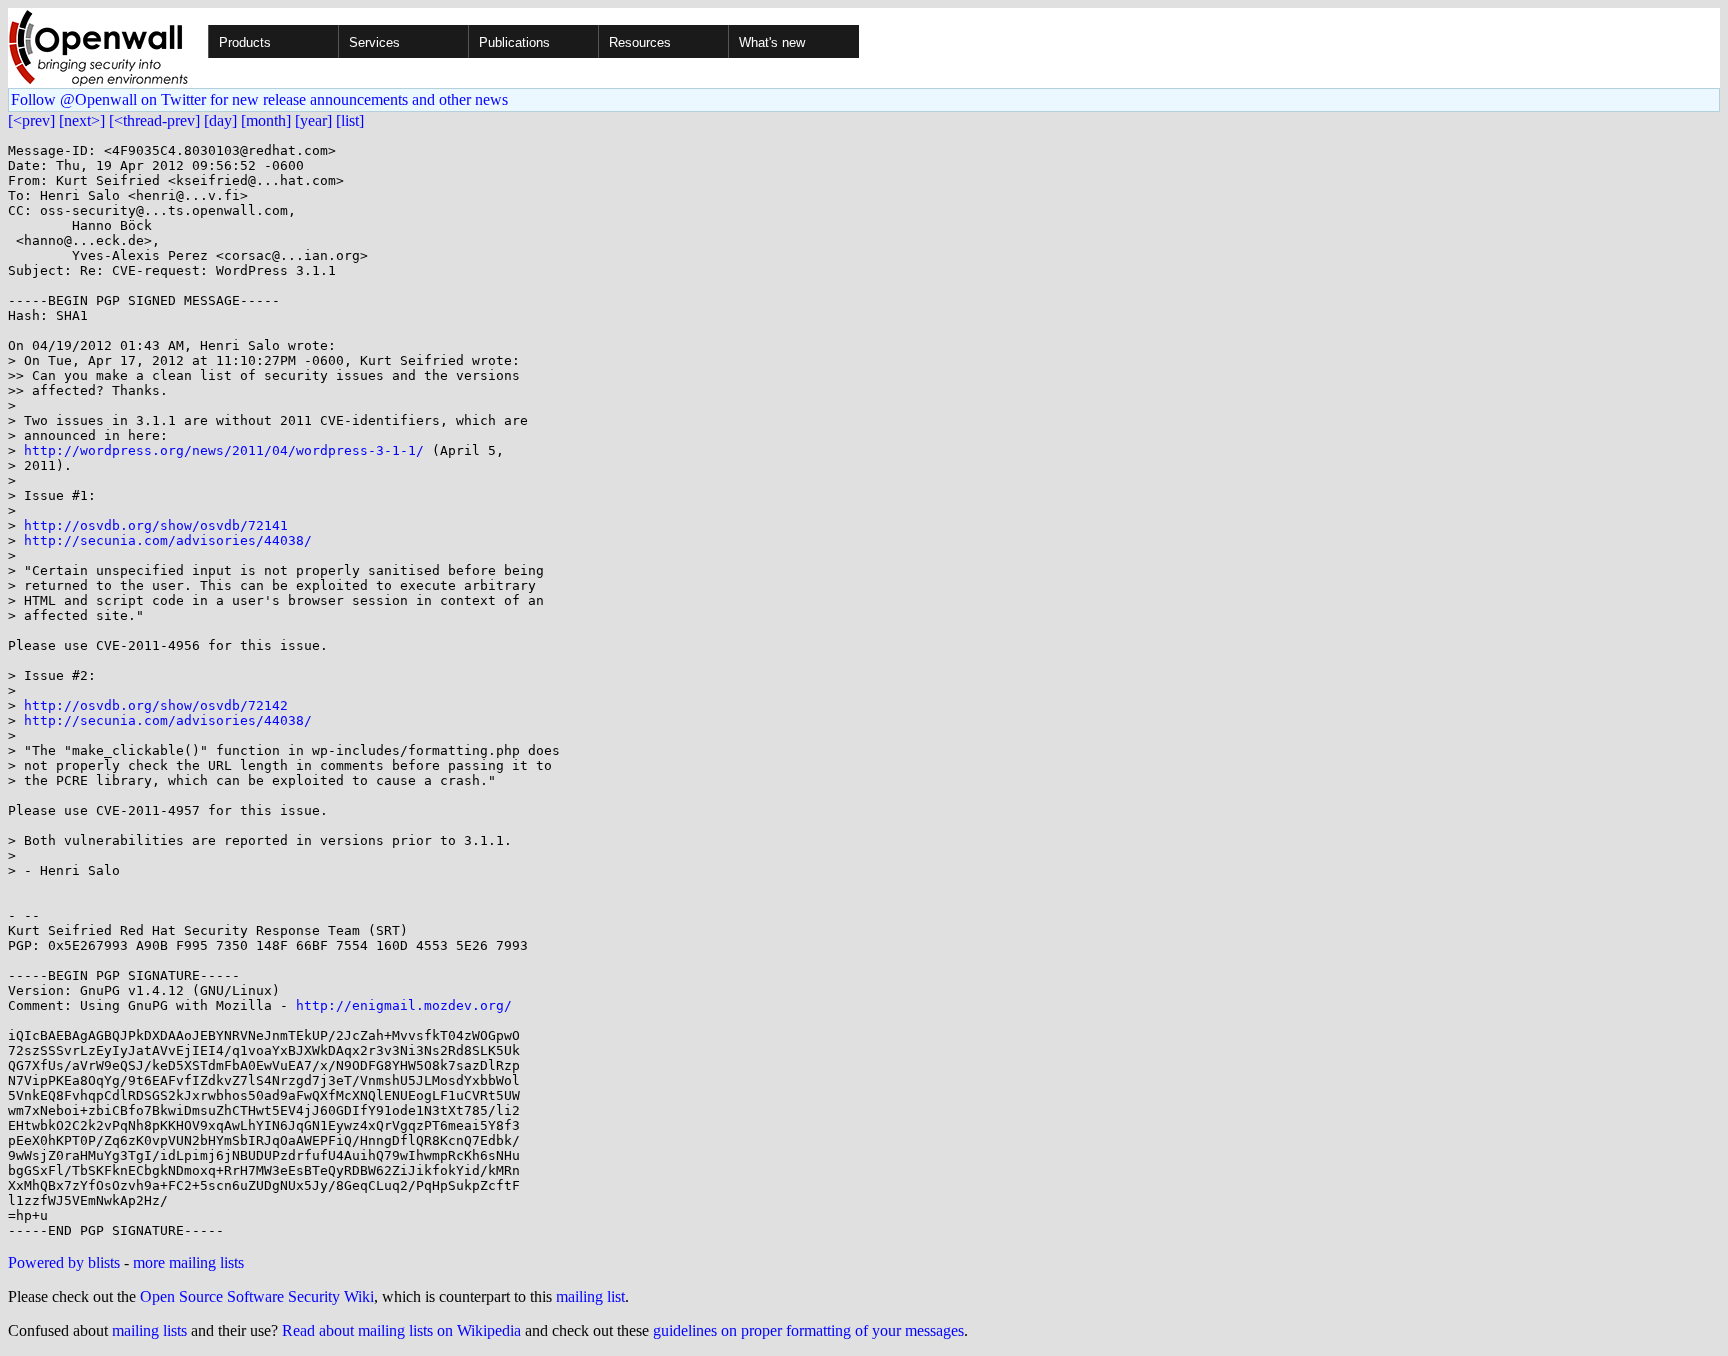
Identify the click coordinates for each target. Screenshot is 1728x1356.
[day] (220, 120)
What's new (772, 42)
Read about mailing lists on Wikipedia (401, 1330)
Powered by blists (64, 1262)
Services (374, 42)
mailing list (590, 1296)
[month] (266, 120)
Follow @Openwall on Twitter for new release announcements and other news (259, 99)
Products (245, 42)
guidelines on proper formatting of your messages (808, 1330)
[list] (350, 120)
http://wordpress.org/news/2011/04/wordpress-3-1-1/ (224, 450)
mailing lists (149, 1330)
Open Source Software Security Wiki (257, 1296)
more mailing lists (188, 1262)
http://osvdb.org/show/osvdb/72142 (156, 705)
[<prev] (31, 120)
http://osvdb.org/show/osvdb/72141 (156, 525)
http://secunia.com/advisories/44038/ (168, 540)
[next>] (82, 120)
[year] (313, 120)
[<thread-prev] (154, 120)
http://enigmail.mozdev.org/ (404, 1005)
